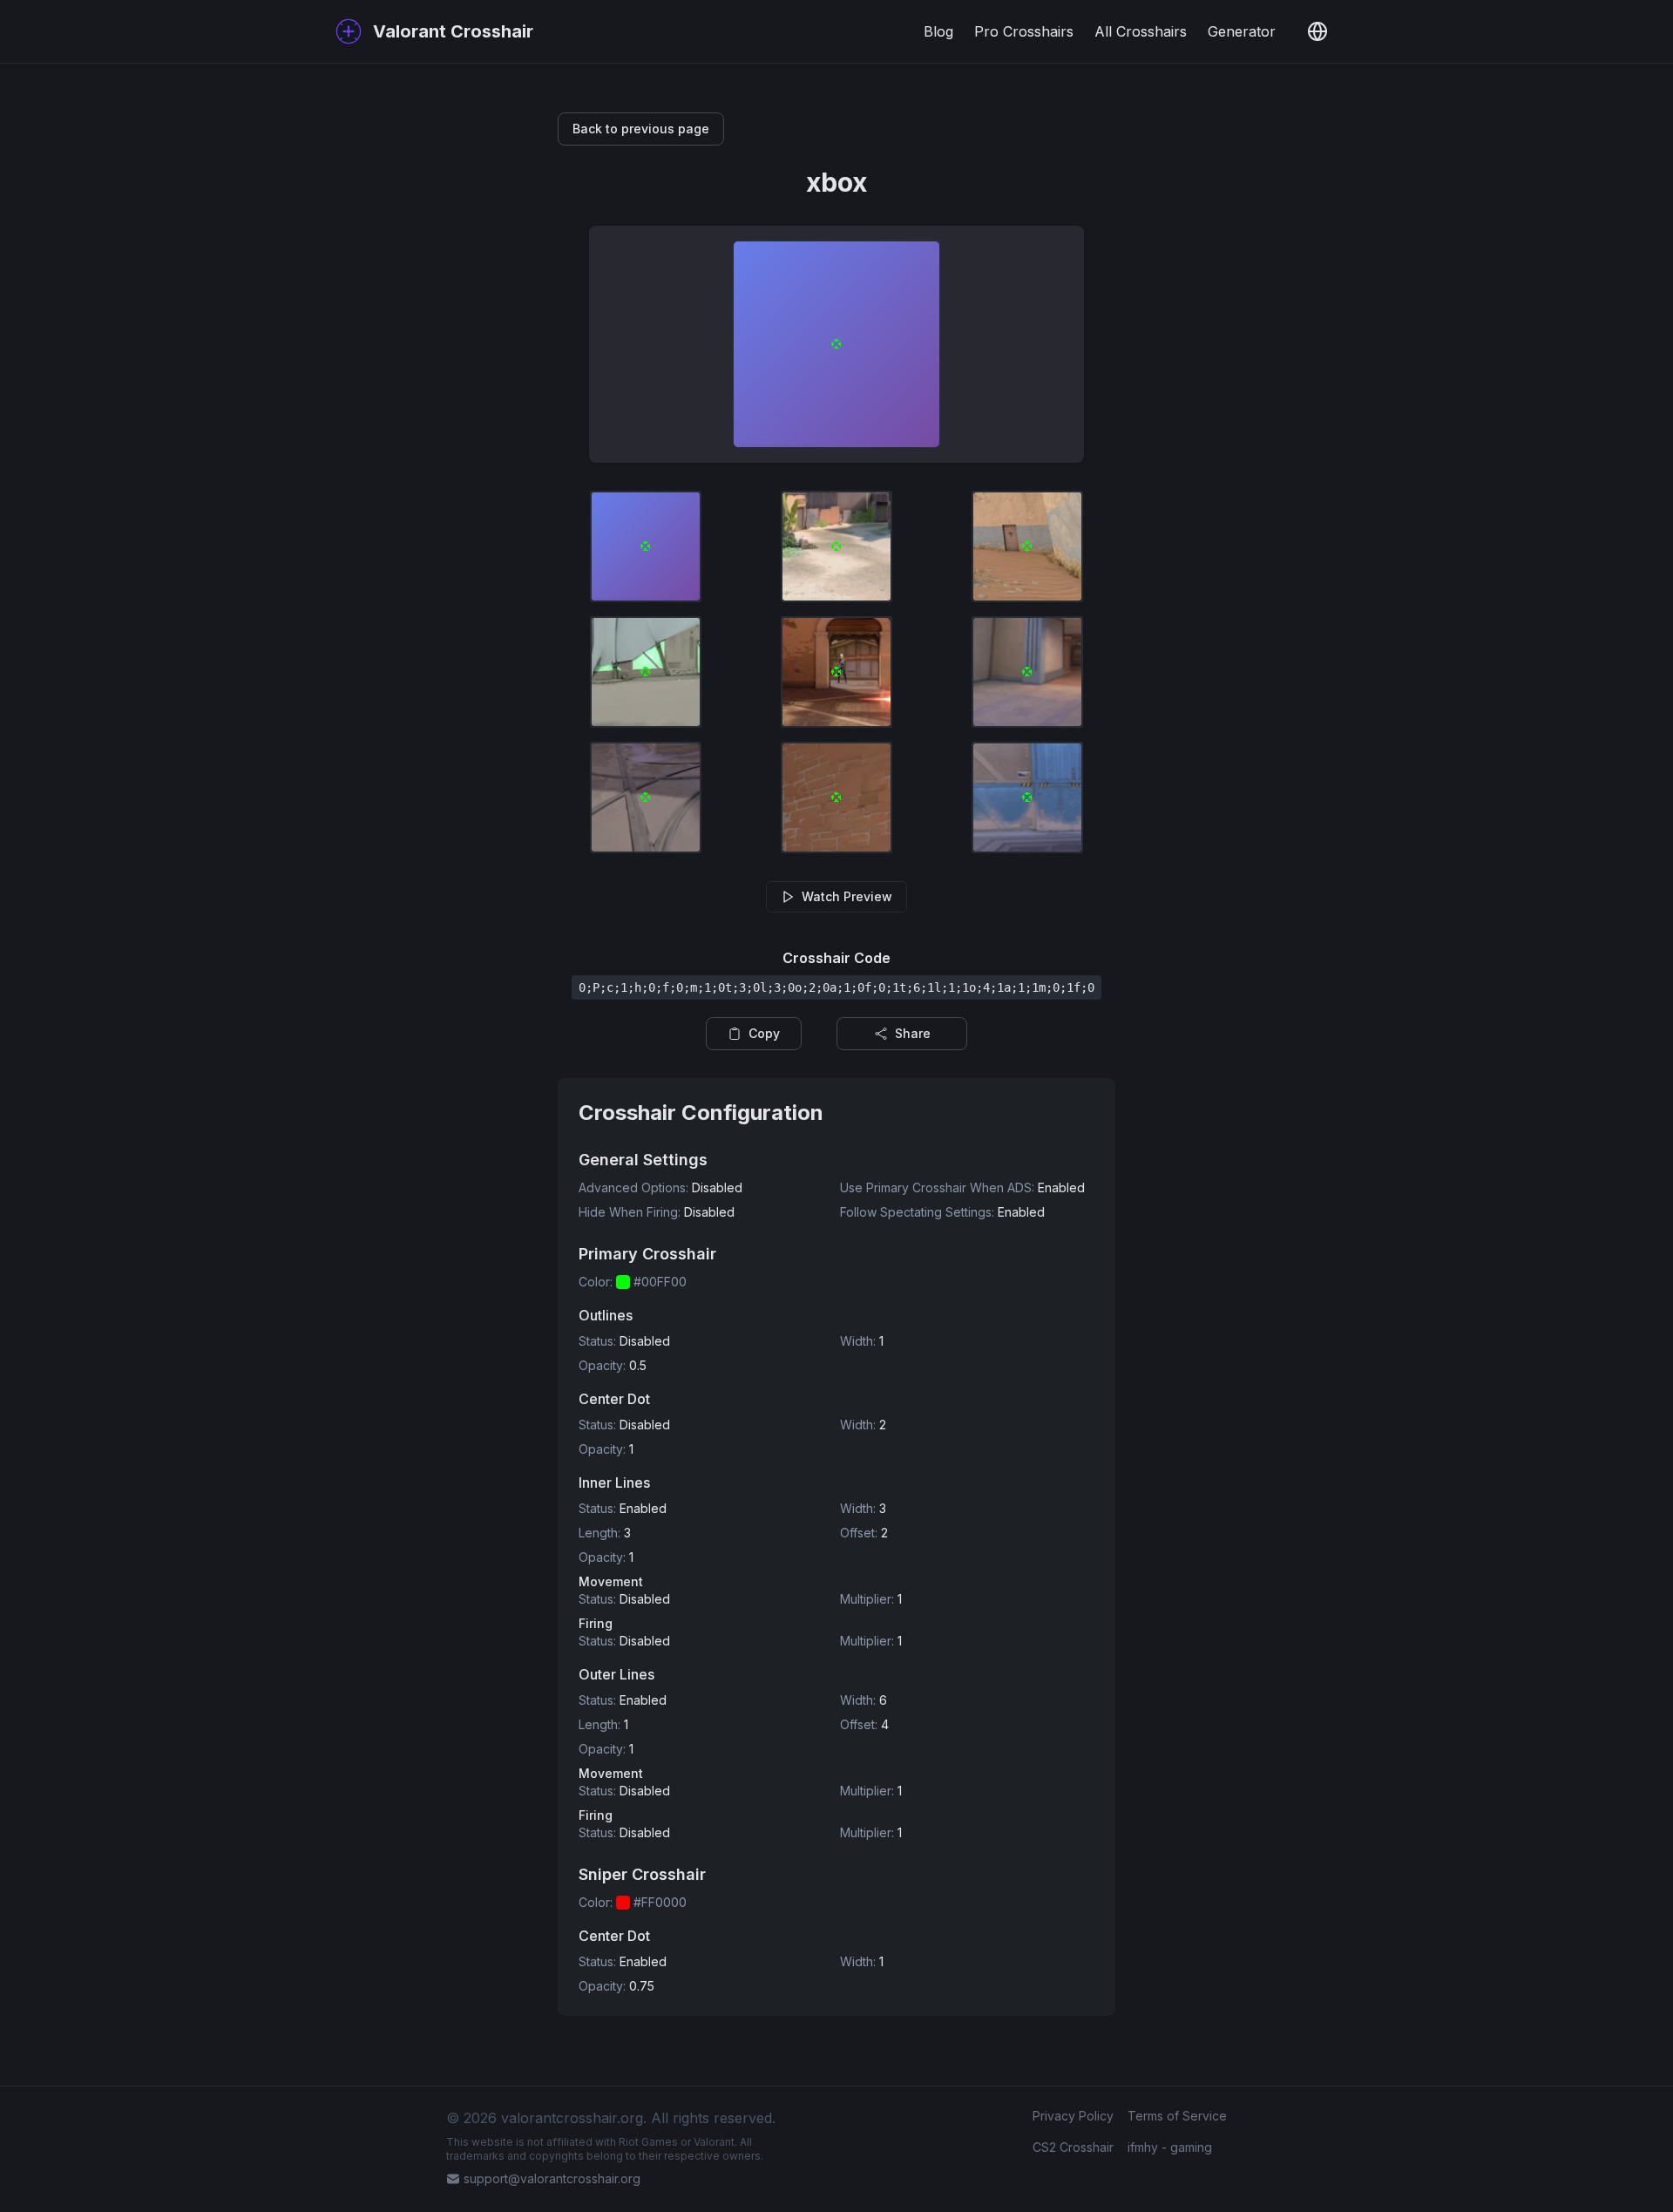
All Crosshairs (1141, 31)
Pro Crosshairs (1024, 31)
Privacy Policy (1073, 2116)
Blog (938, 31)
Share (913, 1033)
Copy (764, 1033)
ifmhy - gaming (1170, 2147)
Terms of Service (1177, 2116)
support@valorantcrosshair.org (552, 2178)
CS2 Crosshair (1073, 2147)
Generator (1242, 31)
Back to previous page (641, 129)
